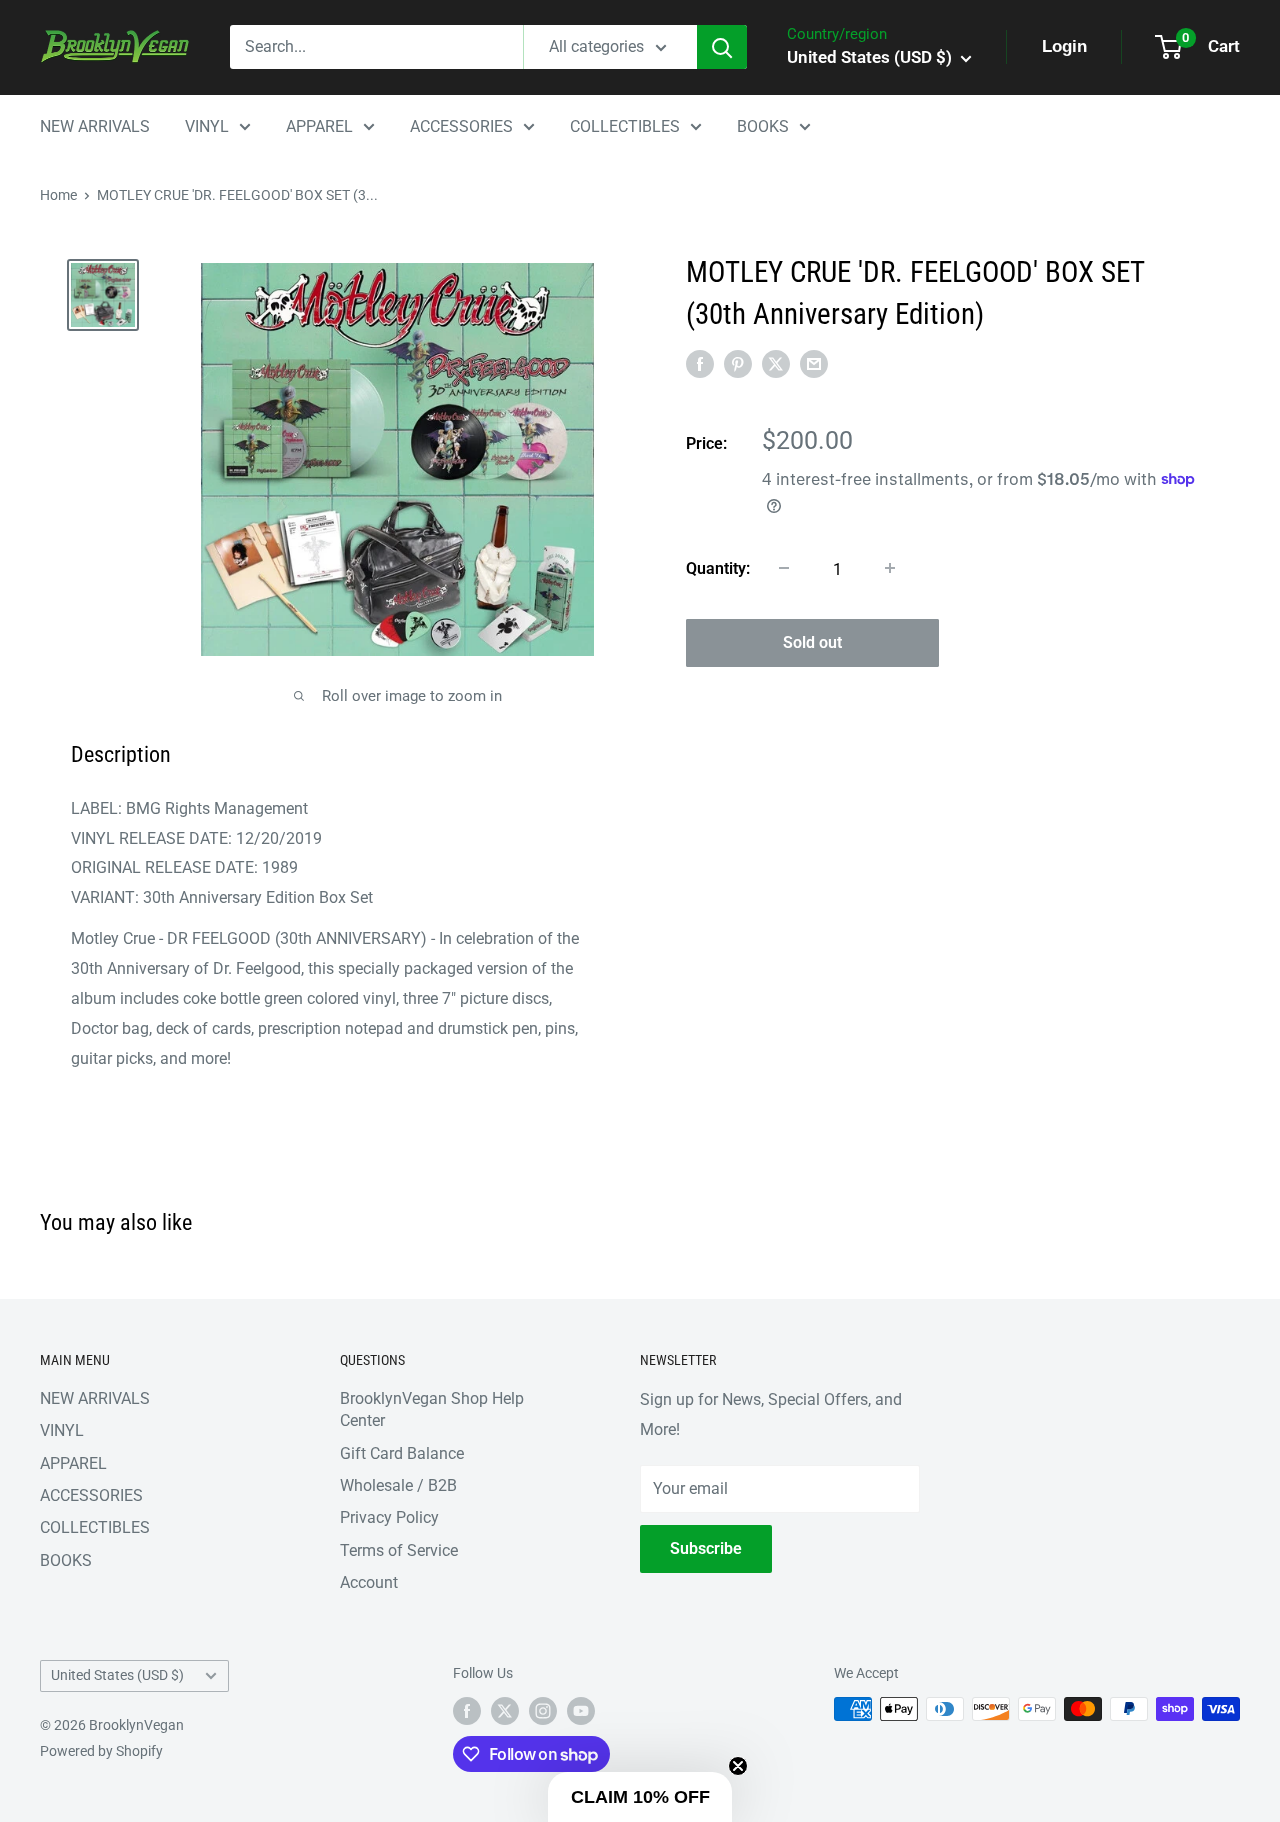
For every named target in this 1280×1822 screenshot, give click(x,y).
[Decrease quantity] (784, 568)
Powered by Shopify (101, 1751)
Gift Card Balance (402, 1453)
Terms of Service (399, 1550)
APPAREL (319, 126)
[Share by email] (814, 364)
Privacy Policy (389, 1517)
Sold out (812, 641)
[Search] (722, 47)
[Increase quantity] (890, 568)
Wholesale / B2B (398, 1485)
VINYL (207, 126)
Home (58, 195)
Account (369, 1582)
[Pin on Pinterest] (738, 364)
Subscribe (706, 1548)
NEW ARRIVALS (95, 126)
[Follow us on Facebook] (467, 1711)
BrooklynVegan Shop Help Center (432, 1409)
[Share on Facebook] (700, 364)
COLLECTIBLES (625, 126)
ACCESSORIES (461, 126)
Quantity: (718, 567)
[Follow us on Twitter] (505, 1711)
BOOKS (763, 126)
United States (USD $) (117, 1675)
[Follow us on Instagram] (543, 1711)
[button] (640, 1797)
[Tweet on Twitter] (776, 364)
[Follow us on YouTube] (581, 1711)
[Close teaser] (738, 1766)
